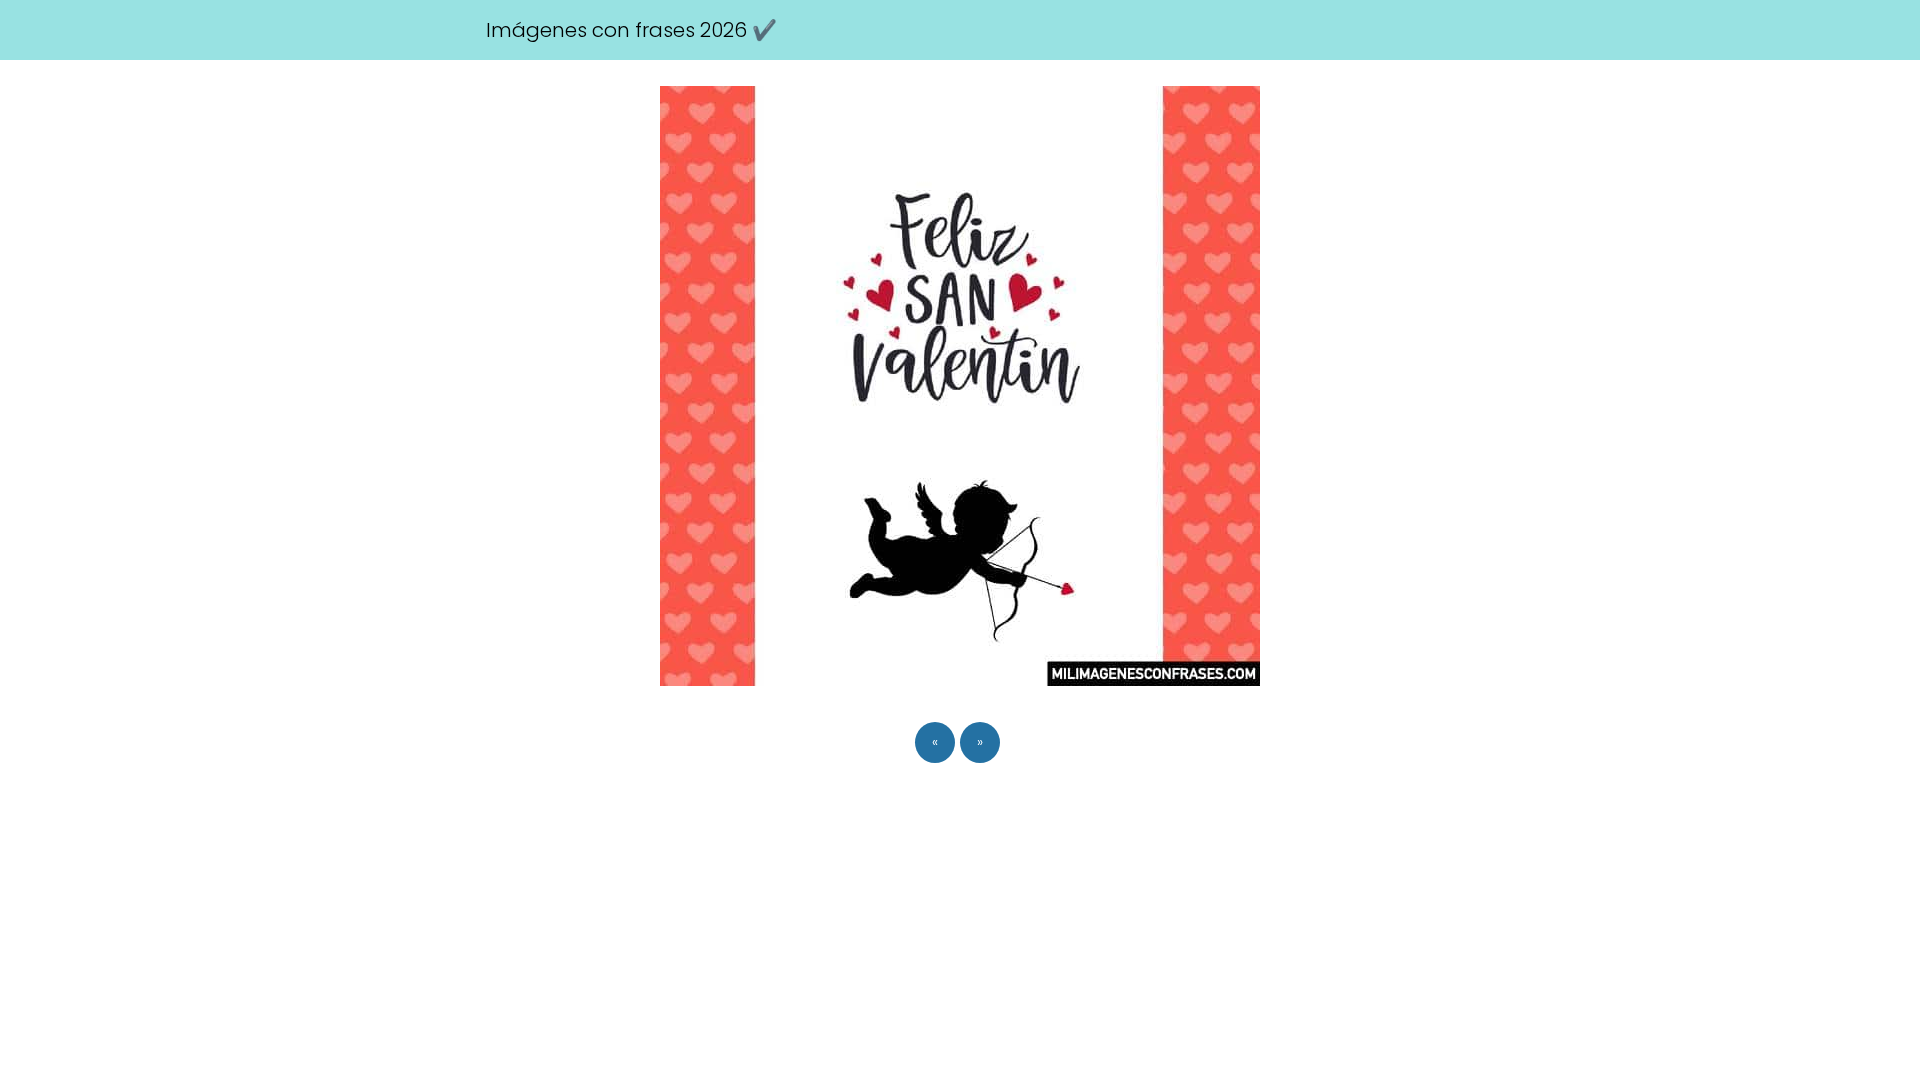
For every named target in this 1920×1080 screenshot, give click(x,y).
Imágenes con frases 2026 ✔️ (631, 30)
